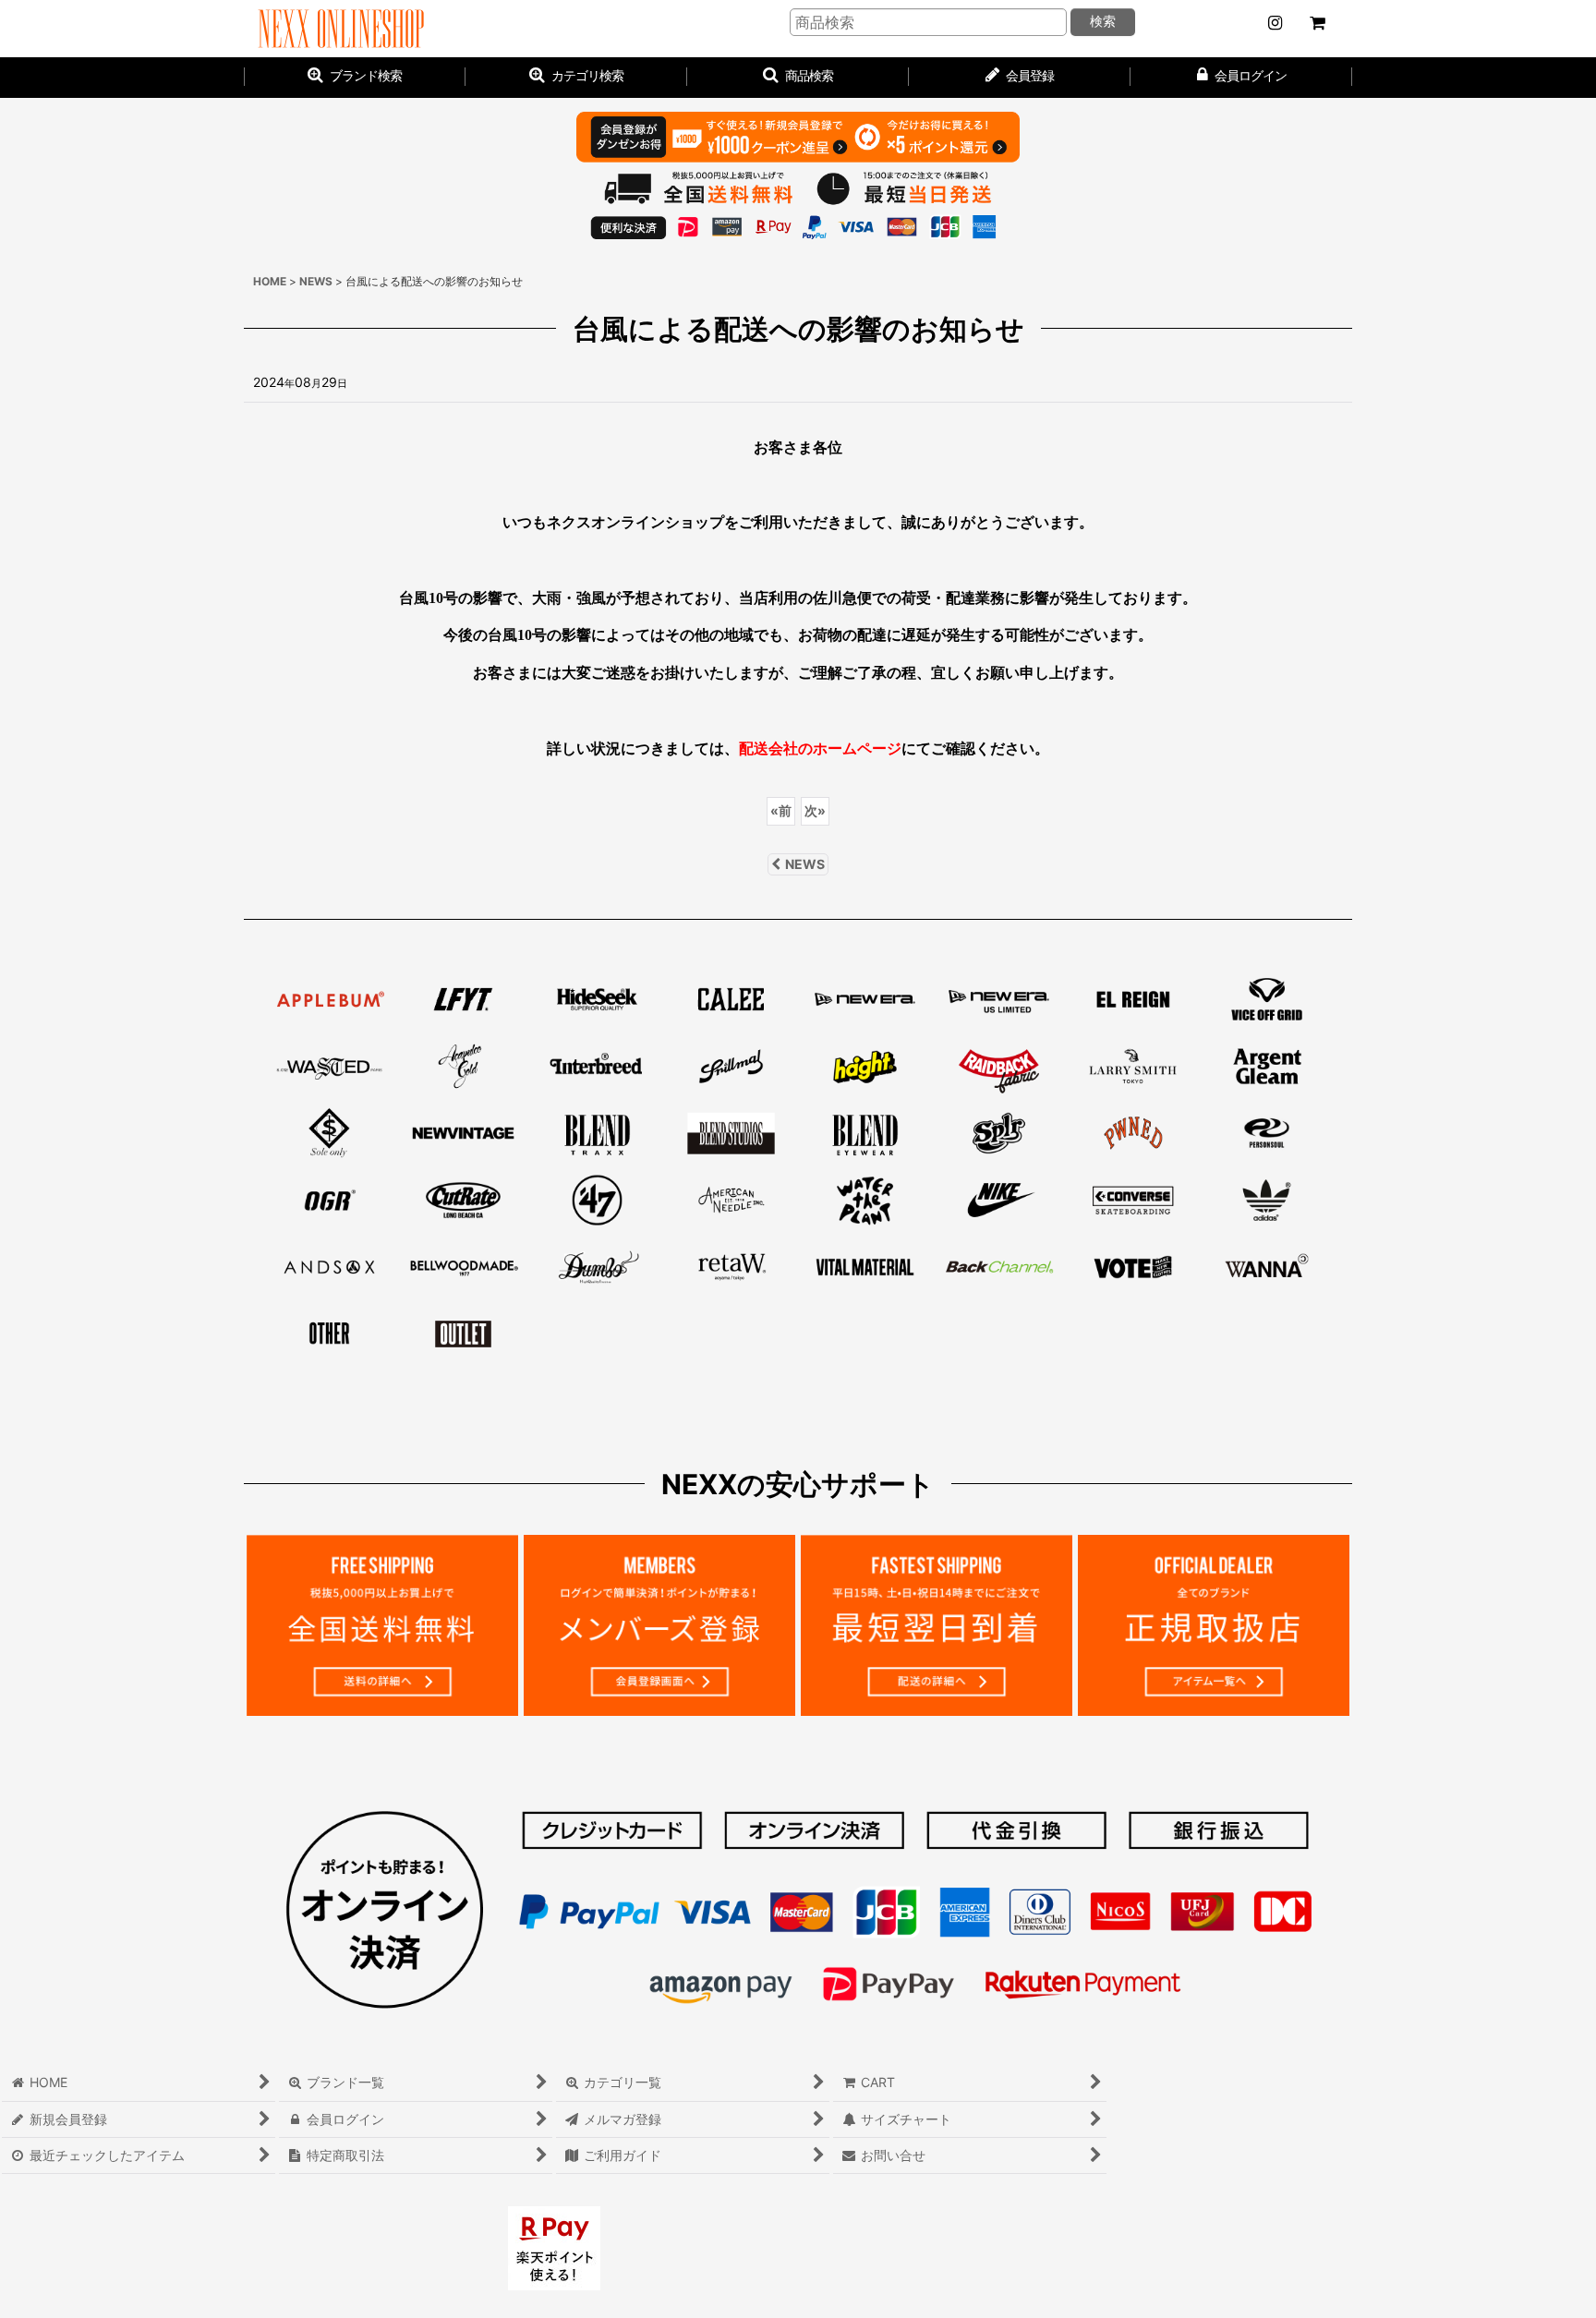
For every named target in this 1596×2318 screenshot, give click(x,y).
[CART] (1317, 23)
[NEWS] (1275, 23)
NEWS (805, 864)
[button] (798, 78)
